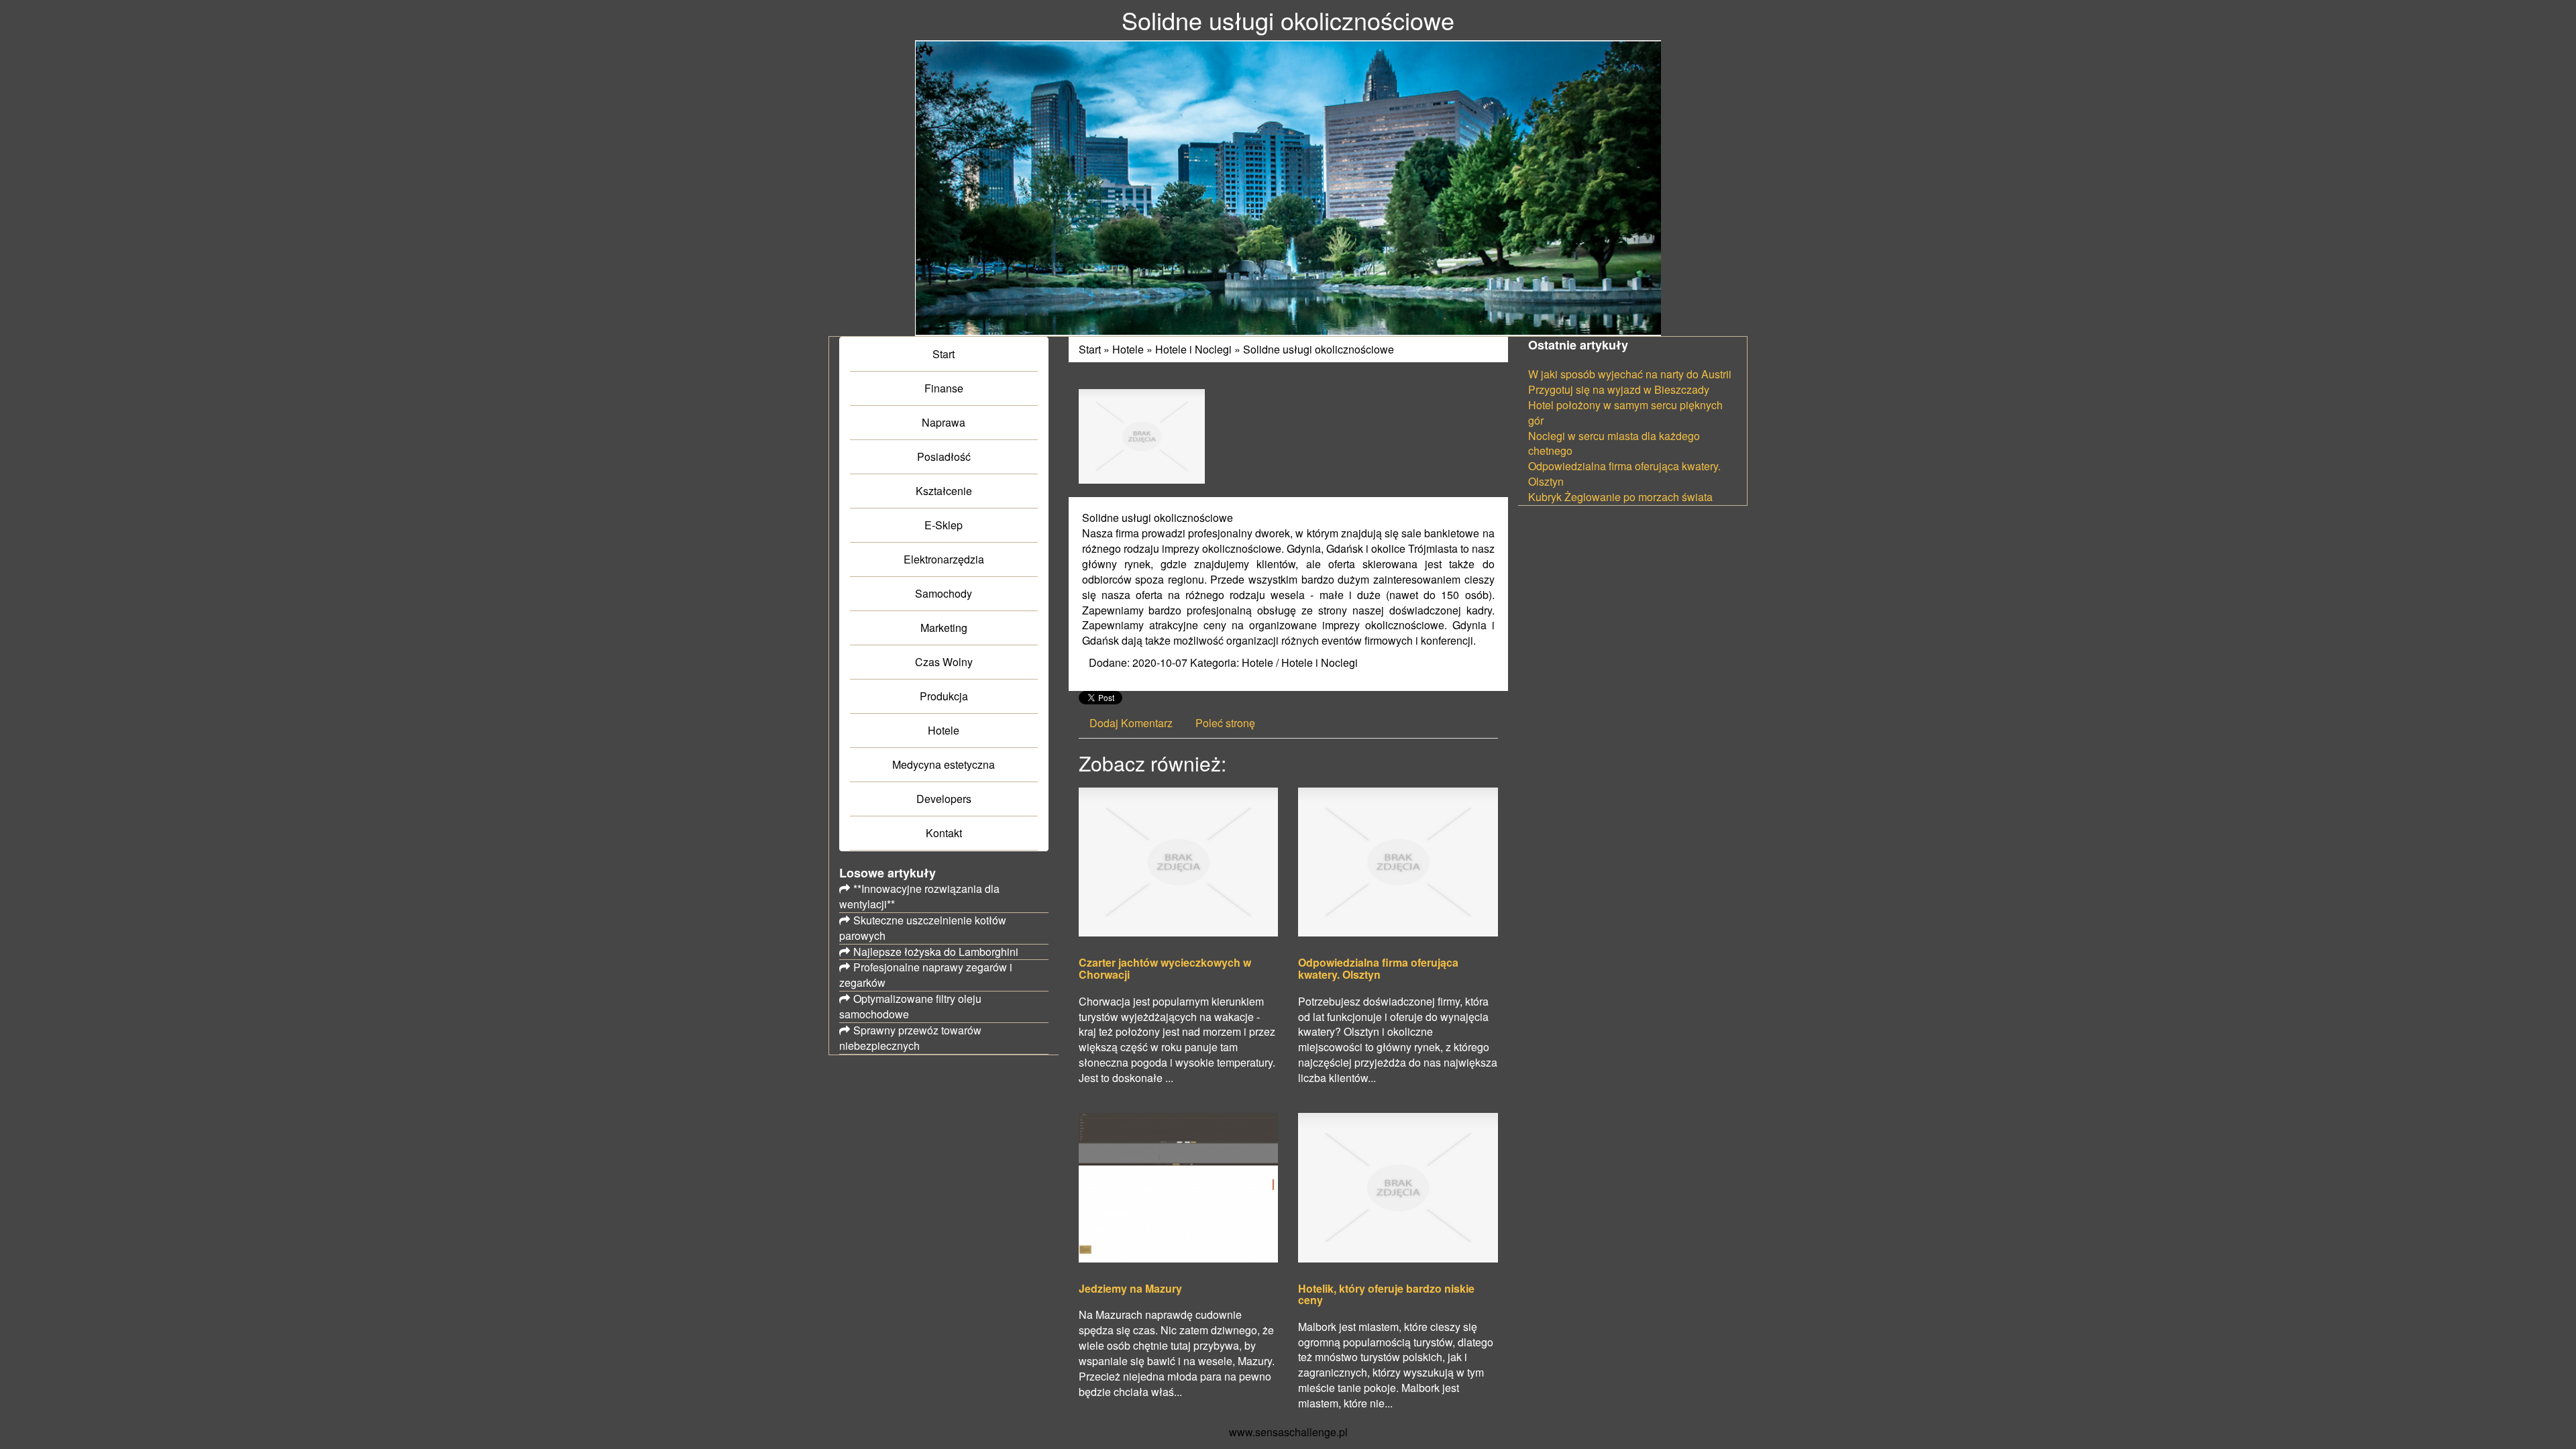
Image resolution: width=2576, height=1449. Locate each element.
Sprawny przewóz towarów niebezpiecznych (910, 1038)
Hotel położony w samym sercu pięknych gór (1625, 413)
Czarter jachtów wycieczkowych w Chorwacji (1165, 968)
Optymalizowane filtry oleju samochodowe (910, 1006)
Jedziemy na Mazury (1130, 1289)
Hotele (1128, 349)
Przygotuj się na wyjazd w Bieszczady (1619, 389)
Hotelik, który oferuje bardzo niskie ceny (1386, 1294)
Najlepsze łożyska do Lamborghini (936, 952)
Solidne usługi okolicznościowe (1319, 349)
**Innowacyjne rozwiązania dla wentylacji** (919, 896)
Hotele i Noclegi (1193, 349)
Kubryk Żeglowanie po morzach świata (1620, 497)
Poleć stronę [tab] (1225, 723)
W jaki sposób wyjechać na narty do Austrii (1630, 374)
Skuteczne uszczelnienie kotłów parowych (923, 928)
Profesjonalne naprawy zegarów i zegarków (926, 975)
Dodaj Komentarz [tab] (1131, 723)
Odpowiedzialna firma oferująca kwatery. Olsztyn (1378, 968)
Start (1090, 349)
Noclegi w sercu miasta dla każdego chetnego (1614, 443)
